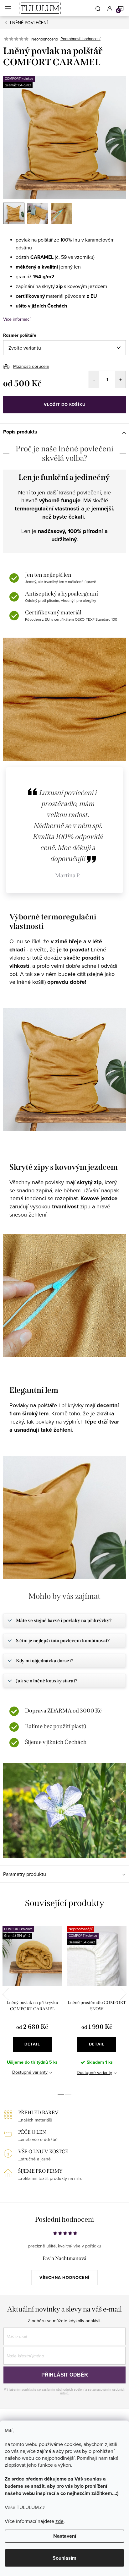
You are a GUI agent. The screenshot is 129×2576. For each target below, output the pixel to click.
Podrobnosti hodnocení (80, 39)
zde (59, 2521)
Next (123, 1994)
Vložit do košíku (65, 404)
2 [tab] (68, 2094)
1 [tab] (61, 2094)
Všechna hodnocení (64, 2277)
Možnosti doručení (31, 366)
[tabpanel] (32, 2003)
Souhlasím (64, 2558)
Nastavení (65, 2536)
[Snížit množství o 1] (94, 379)
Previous (6, 1994)
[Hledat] (98, 8)
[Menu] (8, 8)
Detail (32, 2044)
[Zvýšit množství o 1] (120, 379)
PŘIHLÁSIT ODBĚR (65, 2375)
